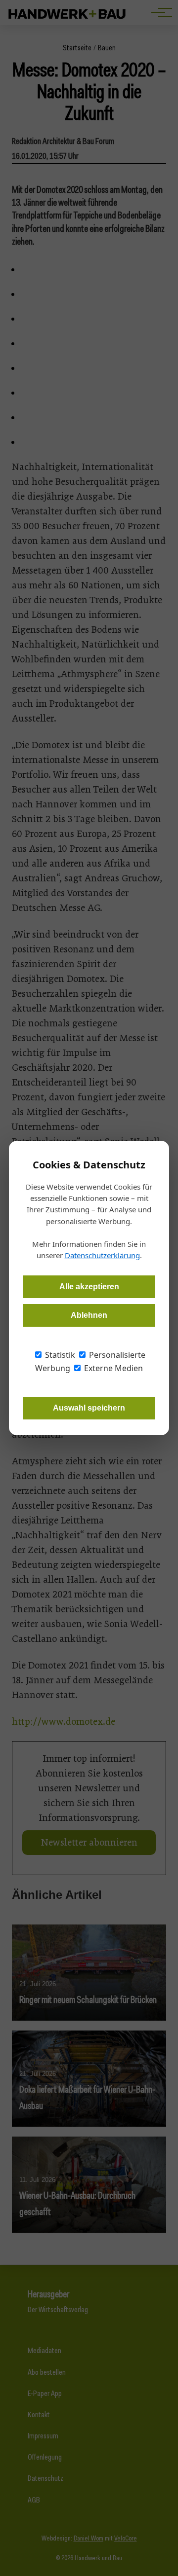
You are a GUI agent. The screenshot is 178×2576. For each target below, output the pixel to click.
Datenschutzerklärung (102, 1255)
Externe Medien (112, 1368)
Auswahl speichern (89, 1408)
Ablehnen (89, 1315)
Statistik (59, 1355)
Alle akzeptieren (89, 1287)
